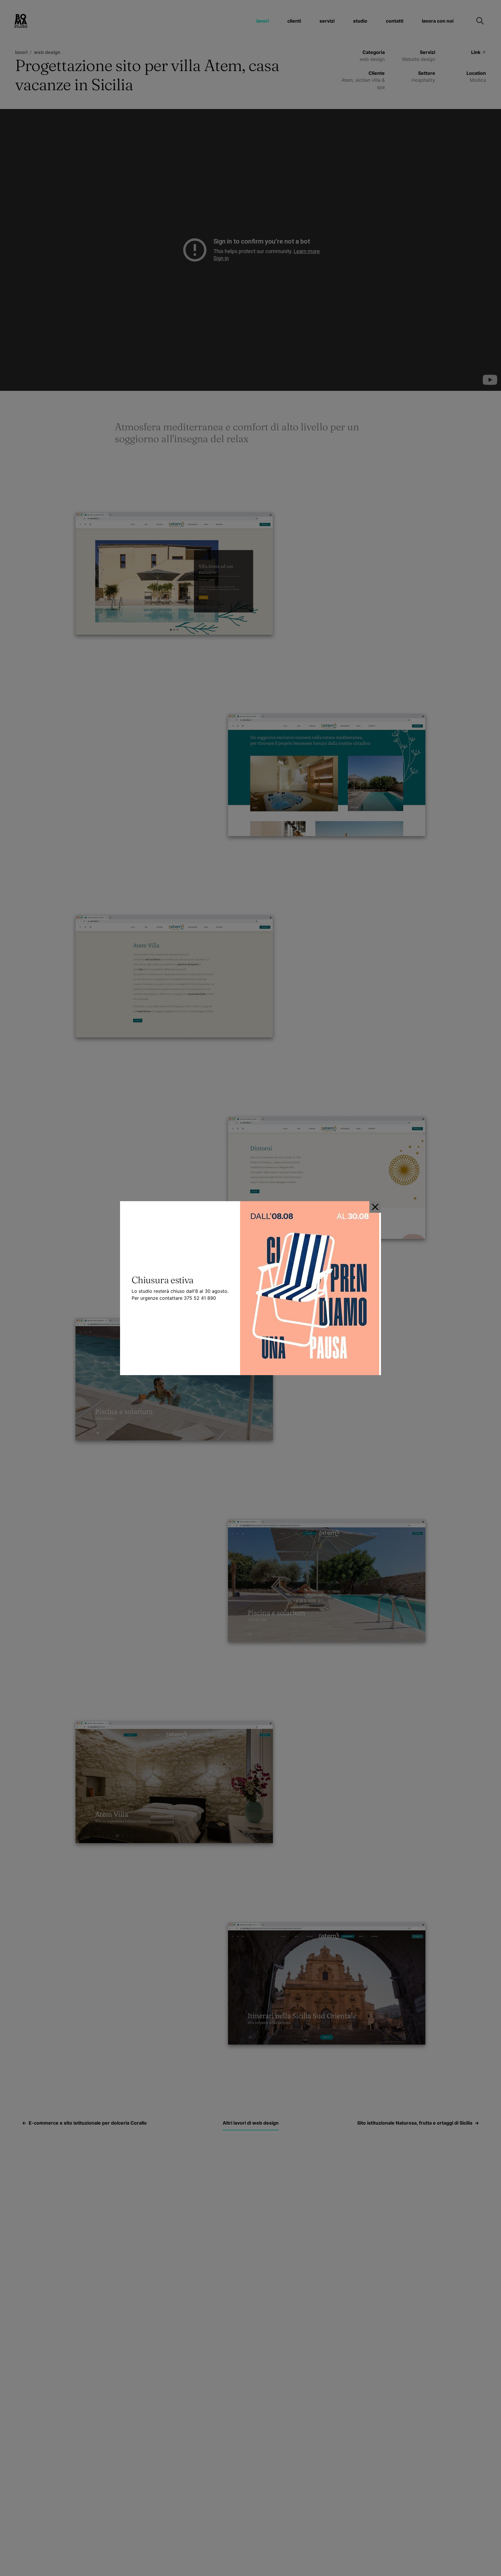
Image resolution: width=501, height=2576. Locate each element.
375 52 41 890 (200, 1298)
